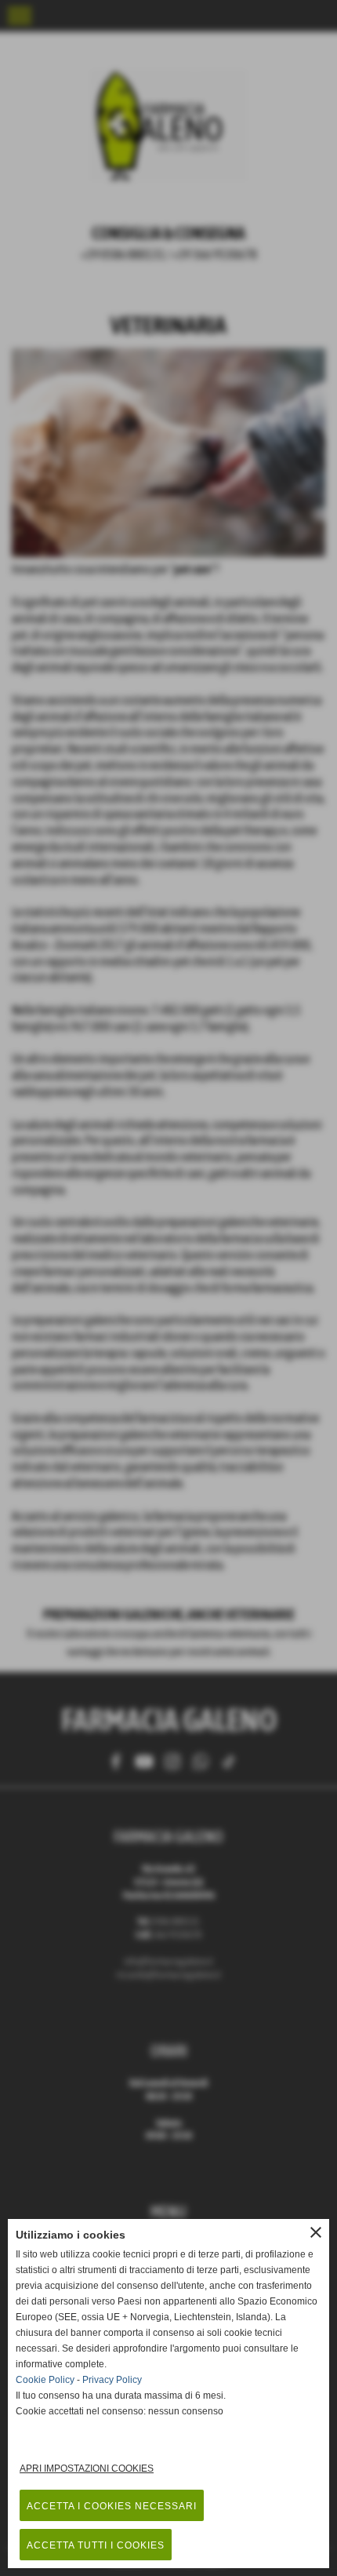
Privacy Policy (112, 2380)
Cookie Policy (45, 2380)
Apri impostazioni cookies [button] (87, 2469)
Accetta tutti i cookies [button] (96, 2545)
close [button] (316, 2232)
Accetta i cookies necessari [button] (112, 2506)
